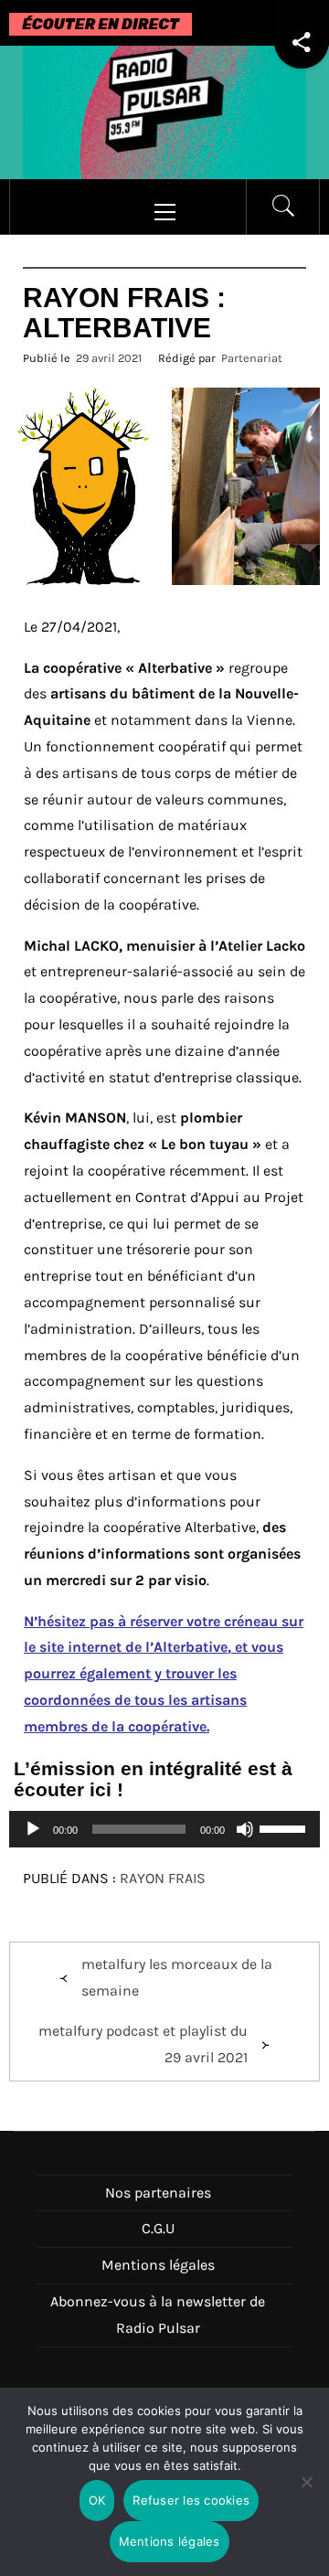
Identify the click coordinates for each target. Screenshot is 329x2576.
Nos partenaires (158, 2193)
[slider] (285, 1827)
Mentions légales (158, 2265)
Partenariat (252, 358)
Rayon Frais (163, 1878)
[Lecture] (33, 1841)
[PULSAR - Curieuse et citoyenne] (164, 111)
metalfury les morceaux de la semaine (177, 1977)
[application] (164, 1829)
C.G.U (158, 2228)
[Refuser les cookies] (306, 2493)
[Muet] (245, 1841)
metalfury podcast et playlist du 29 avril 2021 (143, 2044)
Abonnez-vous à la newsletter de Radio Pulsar (158, 2315)
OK (97, 2500)
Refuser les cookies (191, 2500)
